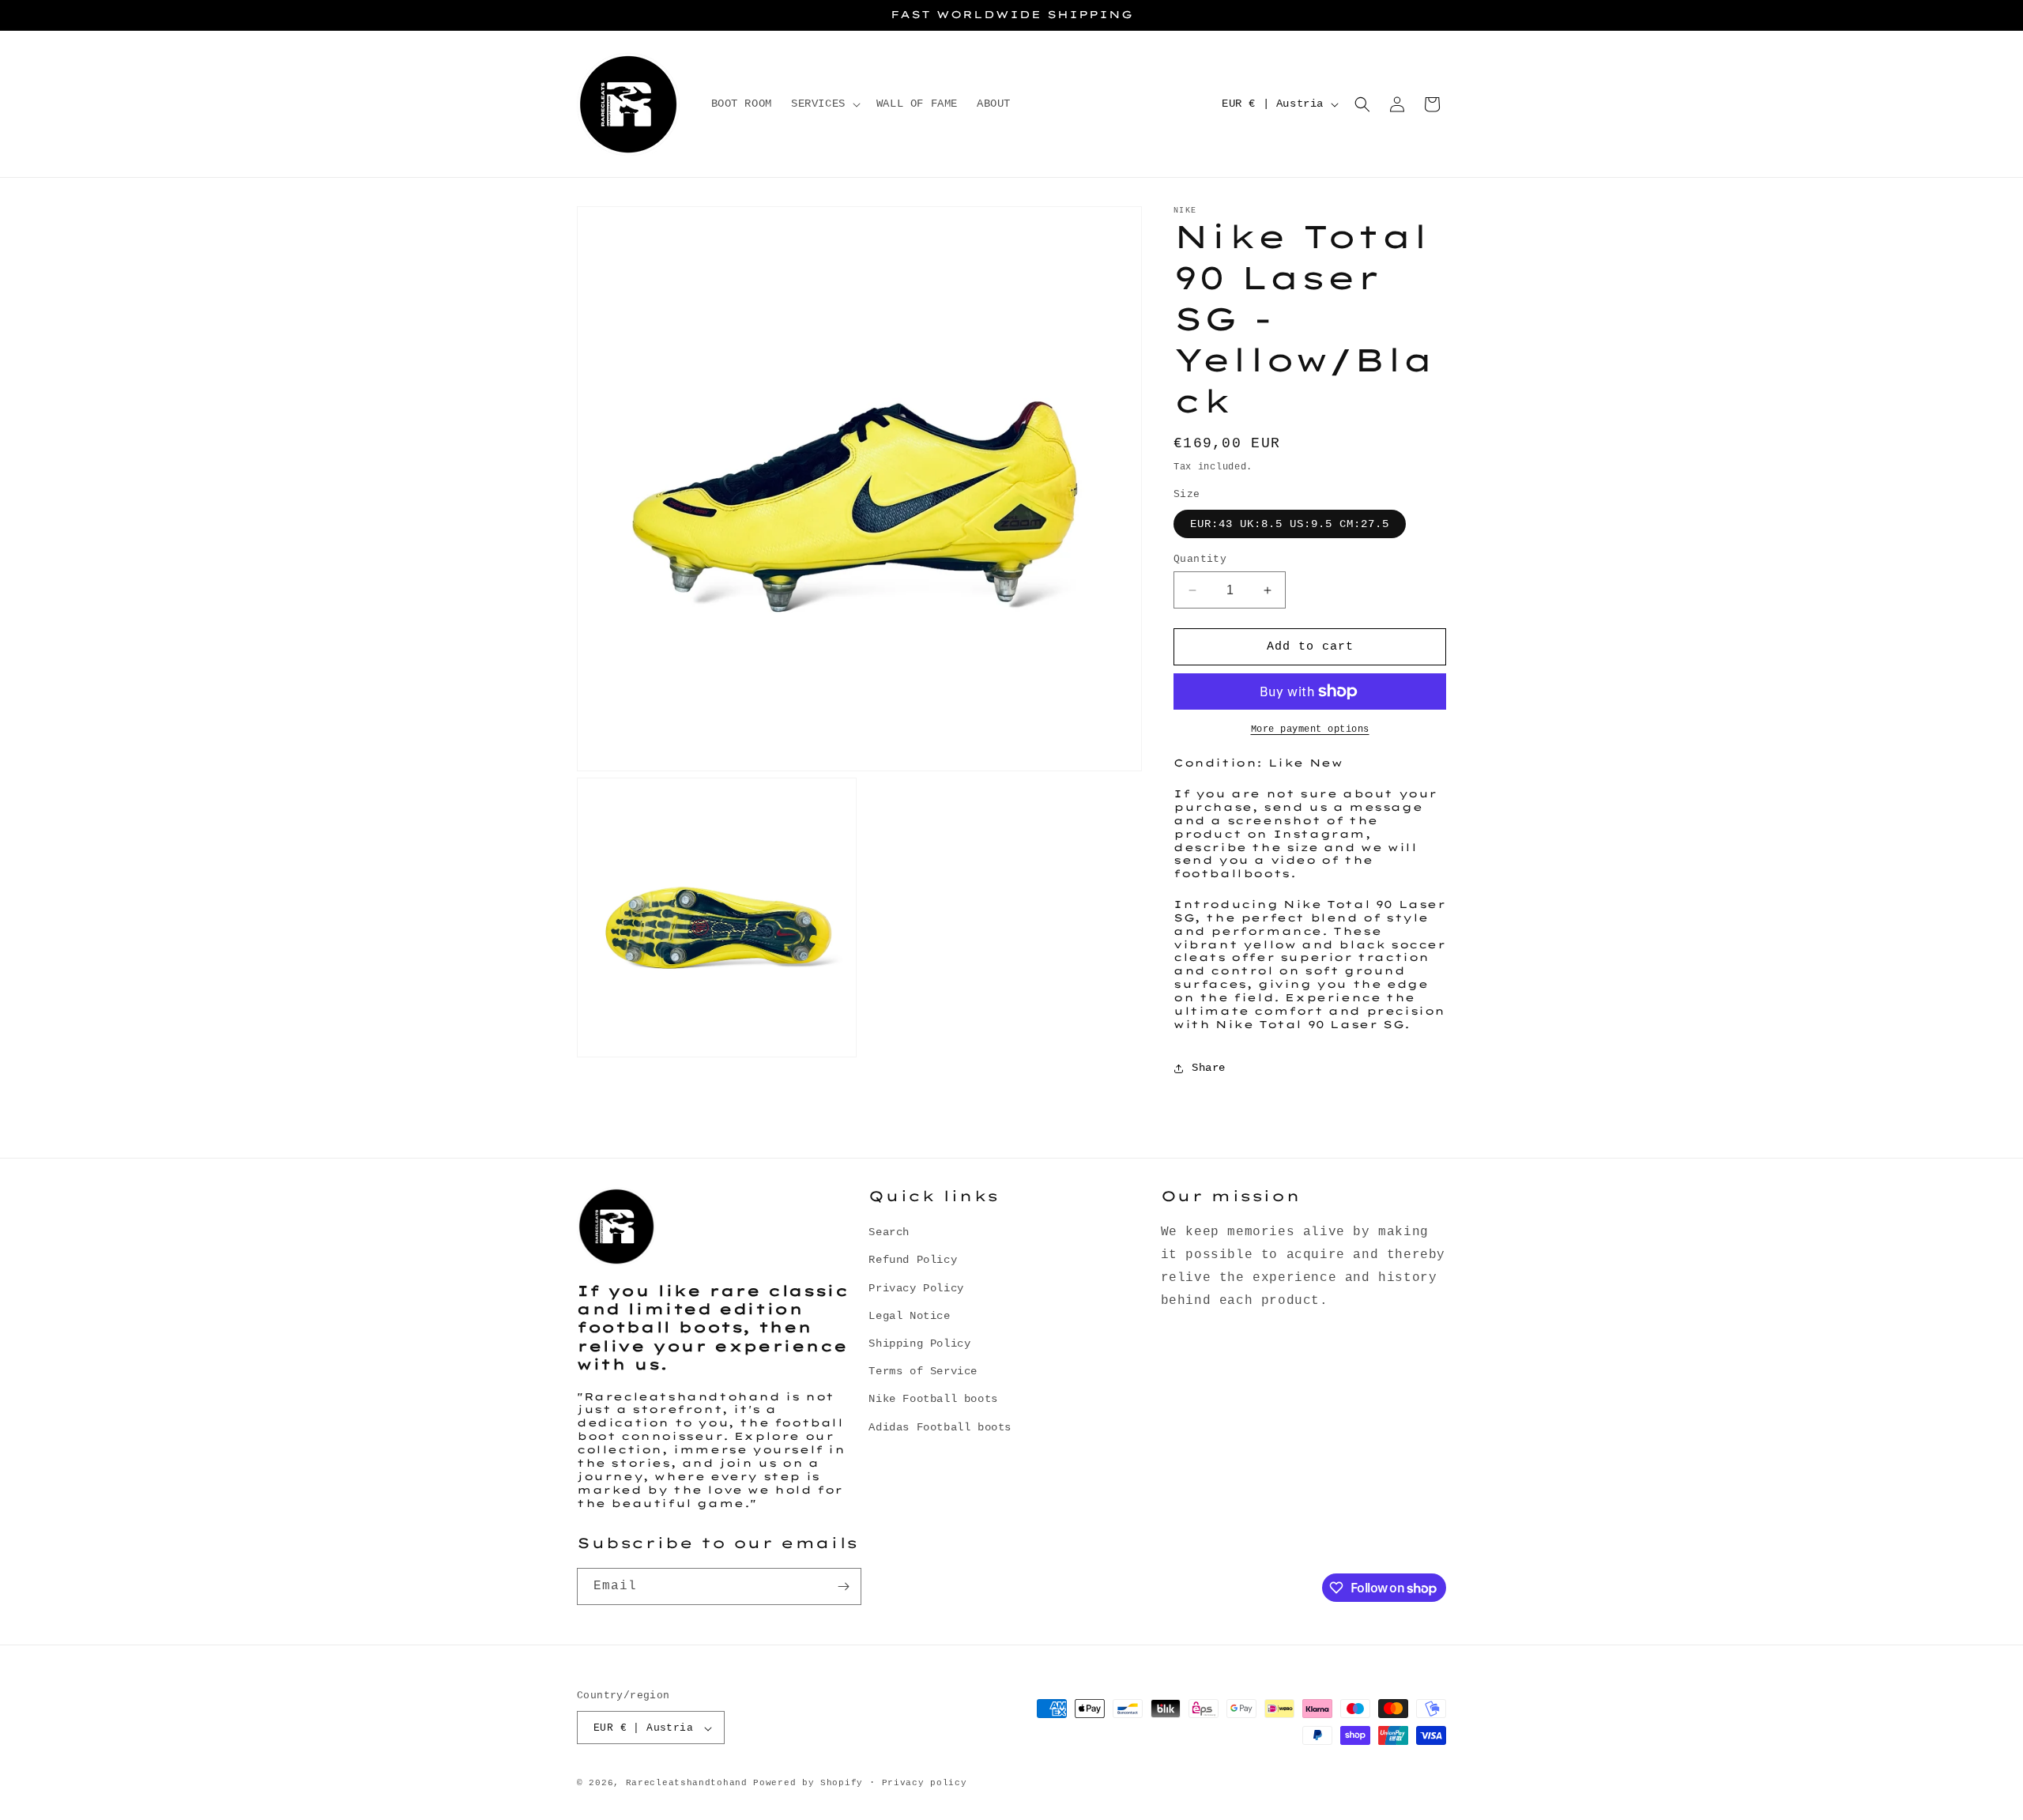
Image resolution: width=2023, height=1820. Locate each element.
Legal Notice (909, 1316)
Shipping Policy (919, 1343)
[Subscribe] (843, 1586)
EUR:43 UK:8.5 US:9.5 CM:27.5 (1290, 524)
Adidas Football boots (940, 1427)
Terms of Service (923, 1371)
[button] (824, 104)
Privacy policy (925, 1783)
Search (889, 1232)
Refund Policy (913, 1260)
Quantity (1200, 559)
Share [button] (1209, 1068)
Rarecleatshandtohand (687, 1784)
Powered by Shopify (808, 1784)
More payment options (1310, 729)
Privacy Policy (916, 1288)
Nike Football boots (933, 1400)
